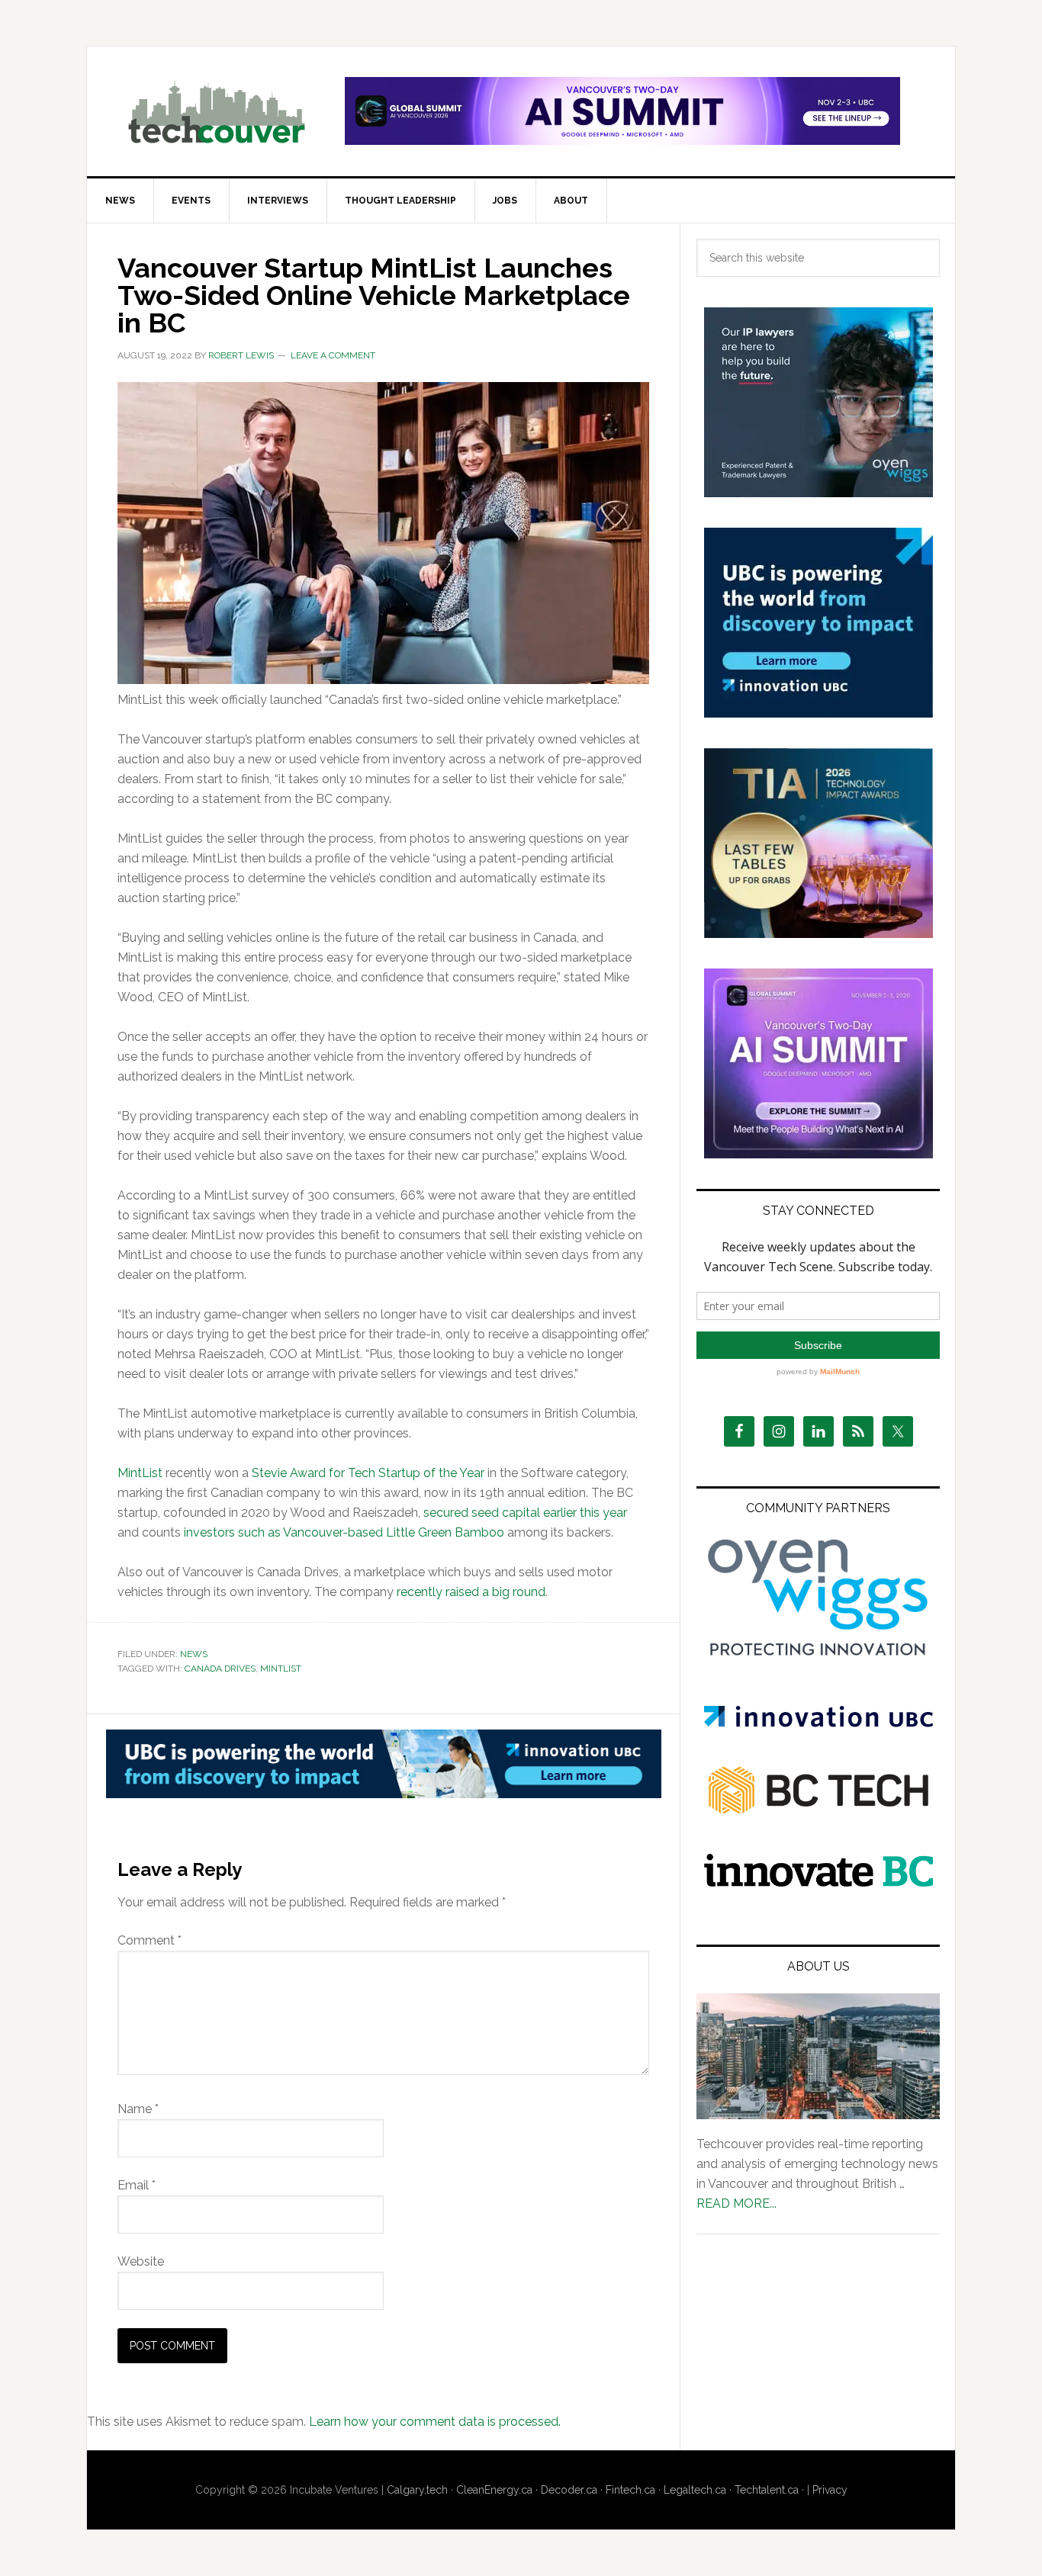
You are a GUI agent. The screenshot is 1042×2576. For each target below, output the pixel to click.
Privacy (830, 2490)
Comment (150, 1940)
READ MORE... (736, 2203)
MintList (140, 1473)
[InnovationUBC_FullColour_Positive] (818, 1723)
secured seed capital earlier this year (525, 1513)
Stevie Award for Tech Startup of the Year (368, 1473)
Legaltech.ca (695, 2490)
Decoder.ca (569, 2490)
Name (138, 2109)
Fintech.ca (630, 2490)
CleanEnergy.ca (494, 2490)
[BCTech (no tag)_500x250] (818, 1844)
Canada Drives (220, 1669)
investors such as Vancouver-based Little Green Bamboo (344, 1532)
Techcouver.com (217, 111)
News (194, 1654)
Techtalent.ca (767, 2490)
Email (137, 2185)
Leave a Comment (333, 355)
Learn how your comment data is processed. (435, 2422)
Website (141, 2261)
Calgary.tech (417, 2490)
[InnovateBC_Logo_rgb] (818, 1882)
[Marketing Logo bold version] (818, 1657)
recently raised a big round (471, 1592)
